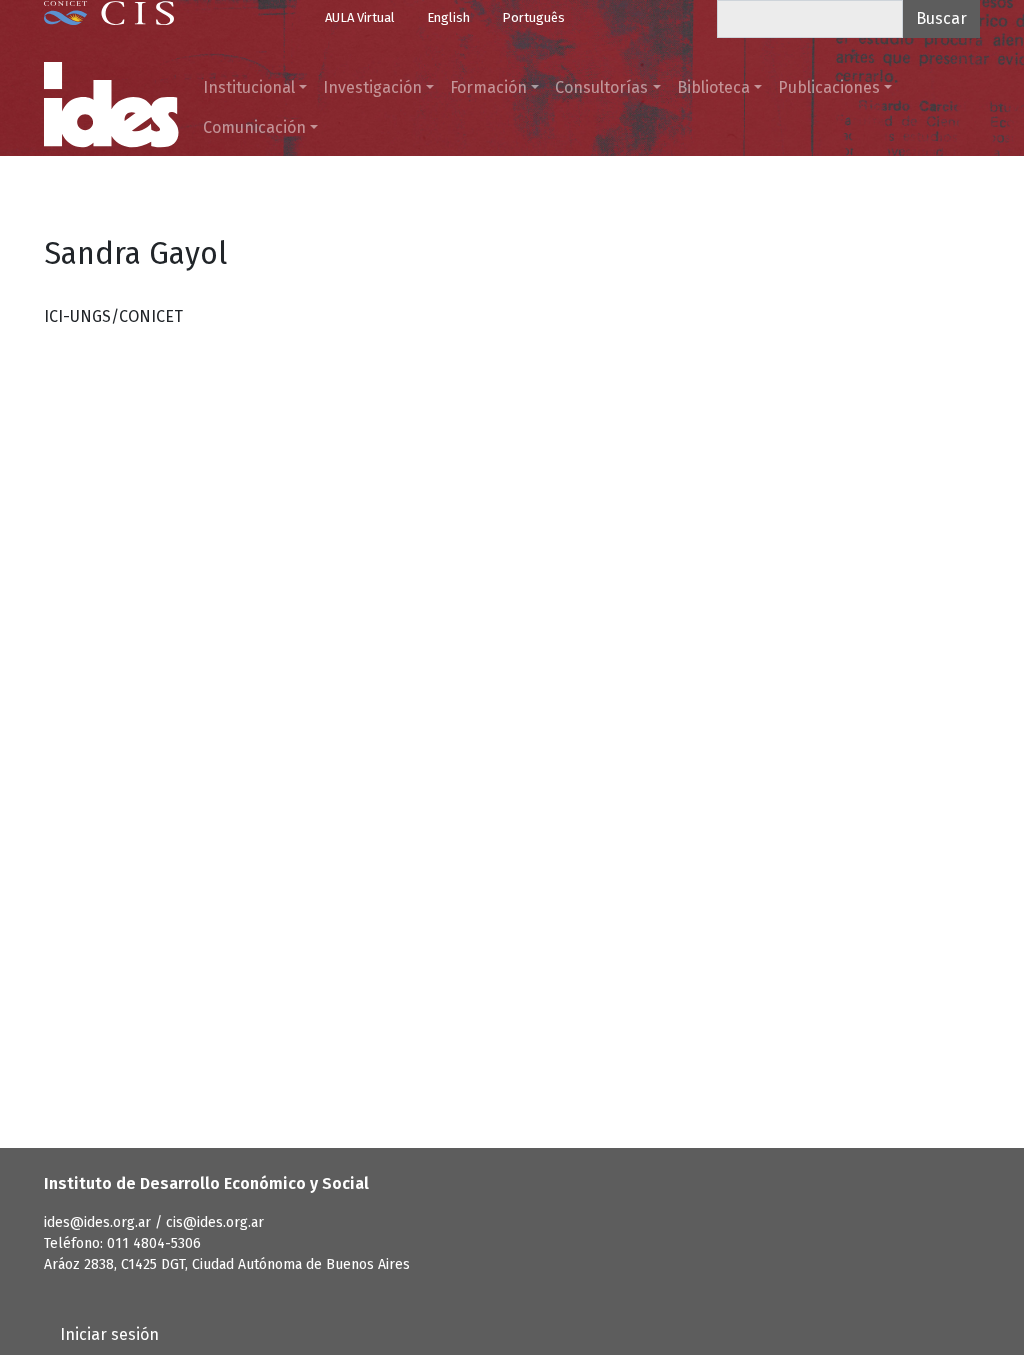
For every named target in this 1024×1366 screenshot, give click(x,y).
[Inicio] (111, 105)
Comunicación (254, 127)
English (448, 17)
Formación (488, 87)
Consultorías (601, 87)
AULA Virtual (360, 17)
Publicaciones (829, 87)
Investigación (372, 87)
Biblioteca (713, 87)
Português (533, 17)
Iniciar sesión (109, 1334)
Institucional (249, 87)
